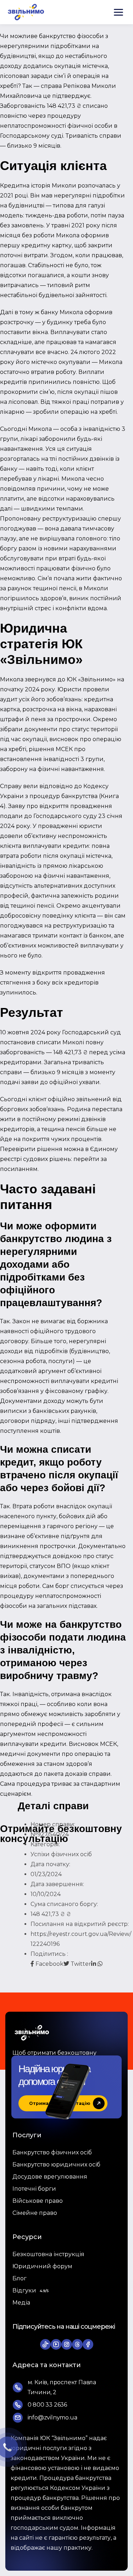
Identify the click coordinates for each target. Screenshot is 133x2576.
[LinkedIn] (94, 1964)
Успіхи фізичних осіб (61, 1854)
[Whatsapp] (100, 1964)
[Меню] (118, 12)
